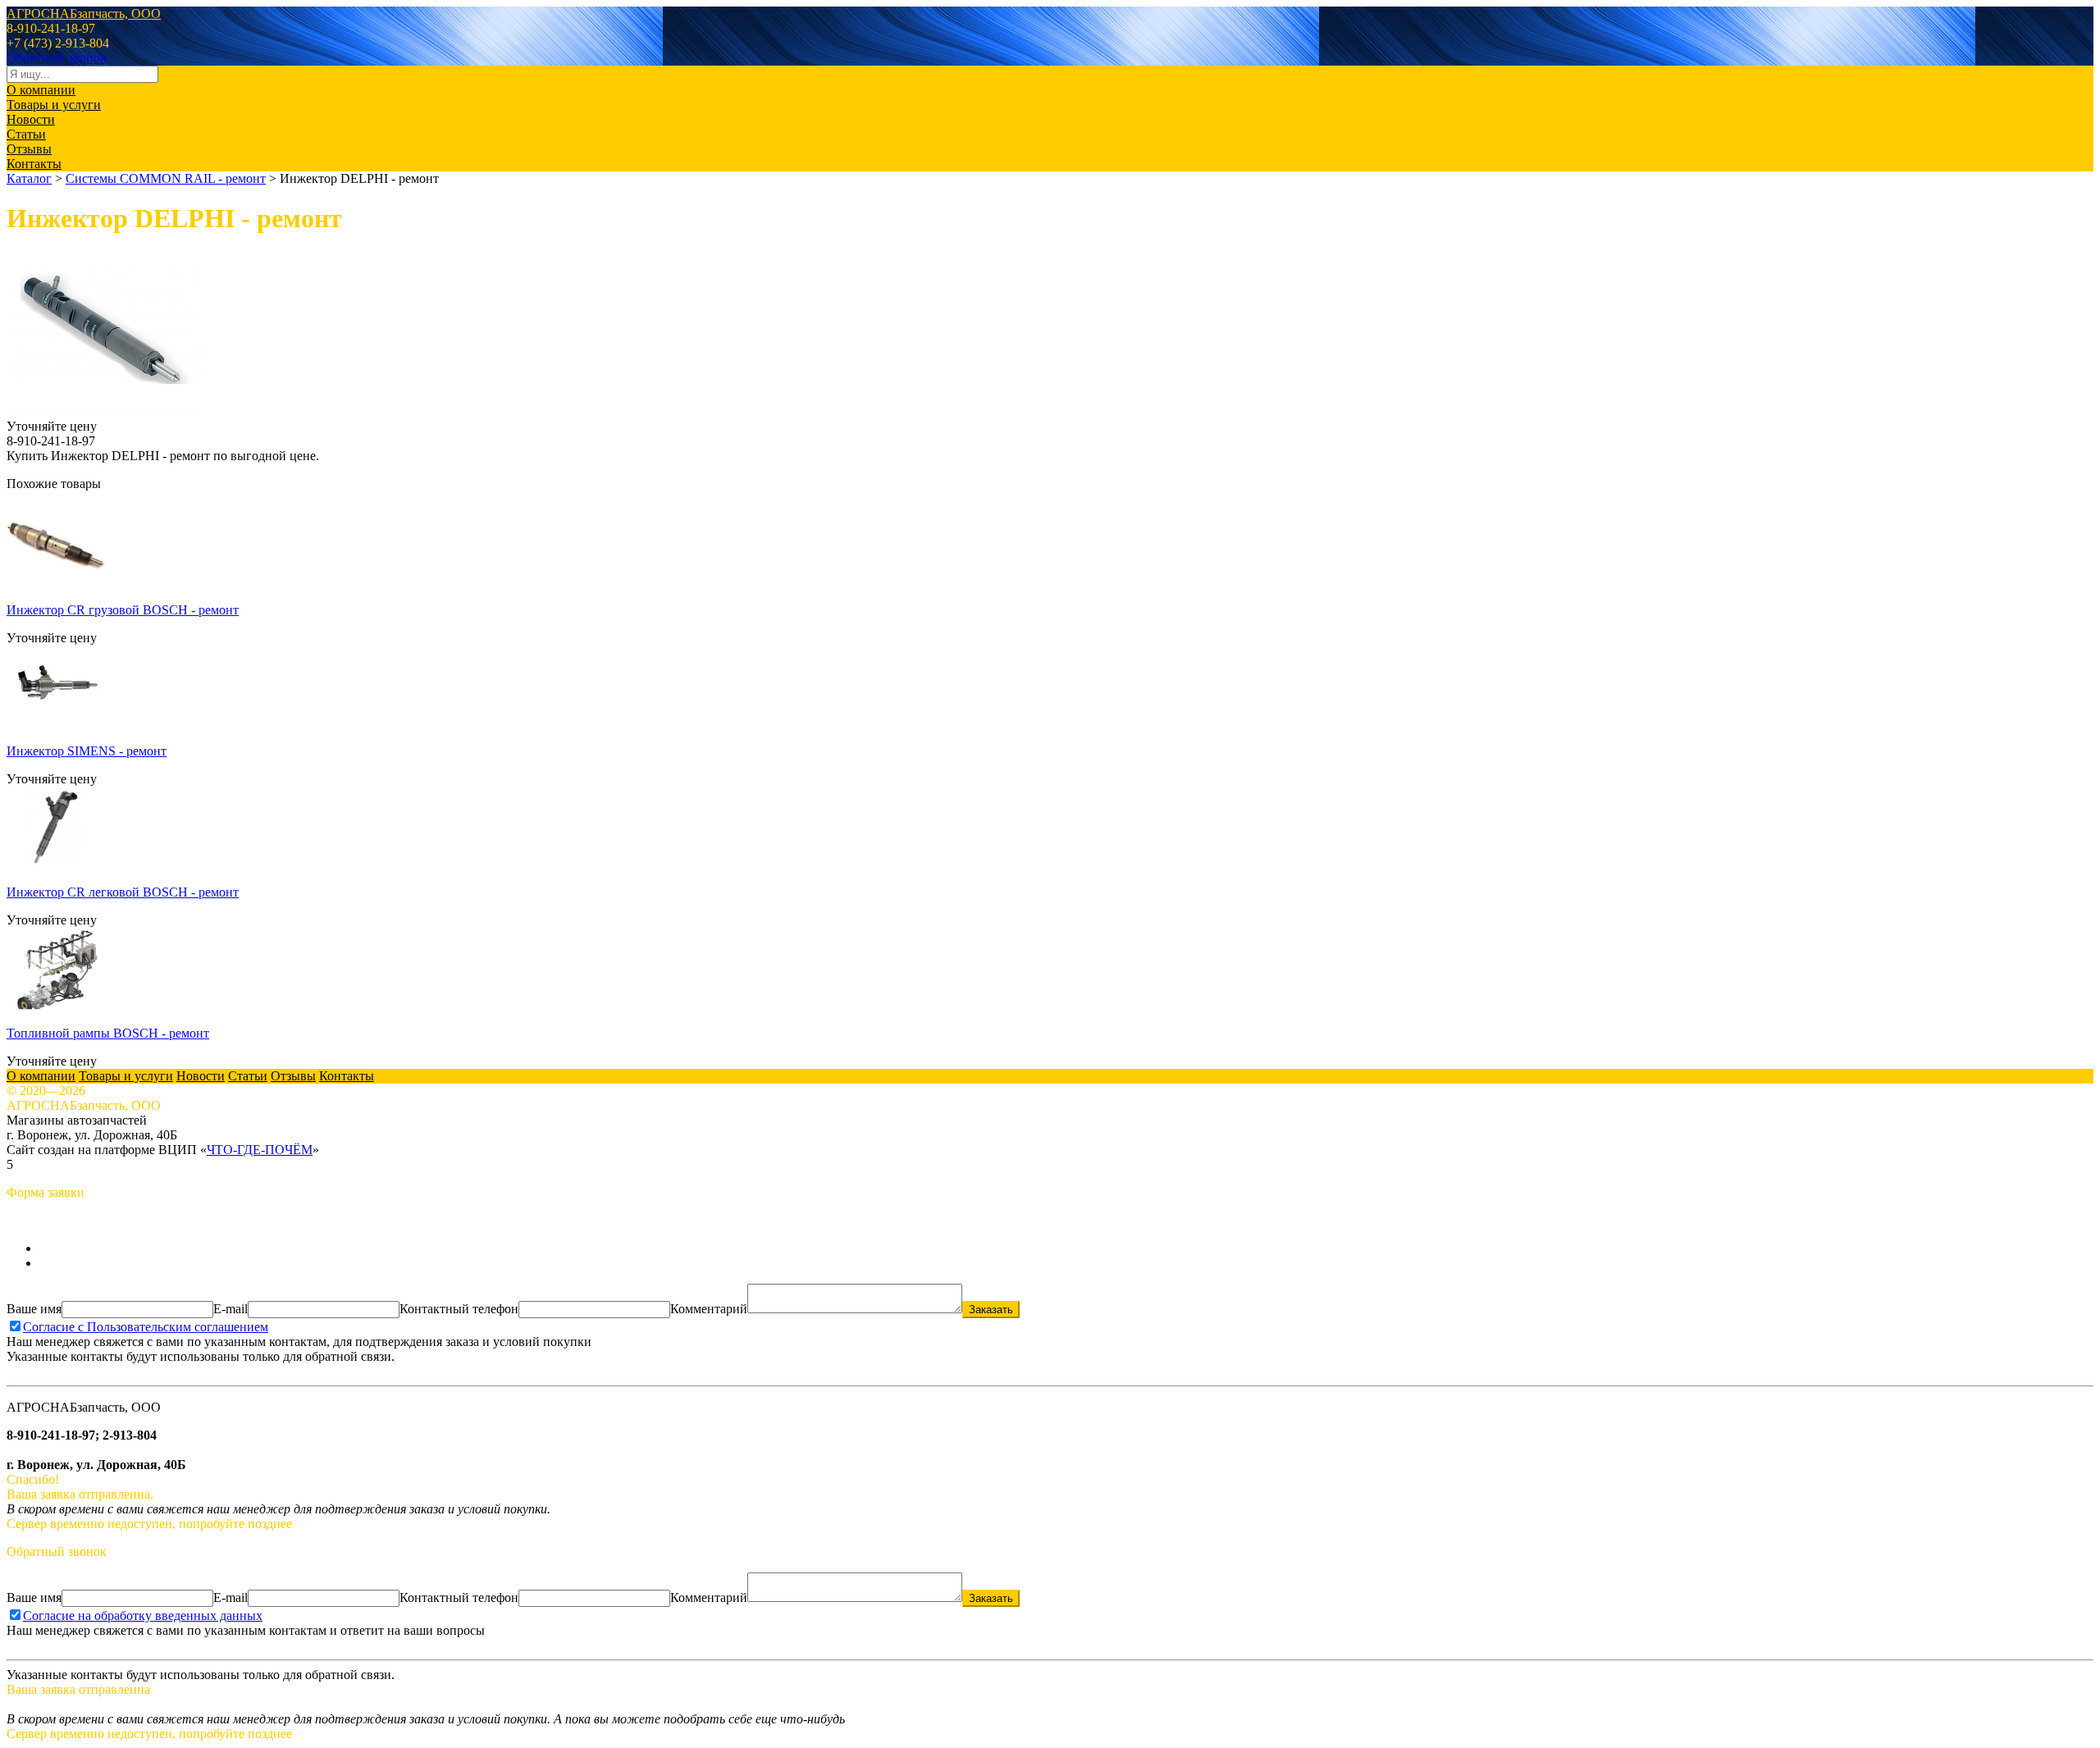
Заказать (991, 1310)
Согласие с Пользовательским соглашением (146, 1327)
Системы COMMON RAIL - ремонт (166, 178)
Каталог (29, 178)
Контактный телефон (459, 1309)
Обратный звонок (57, 58)
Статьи (26, 134)
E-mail (231, 1309)
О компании (41, 90)
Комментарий (709, 1309)
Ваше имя (34, 1309)
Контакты (34, 164)
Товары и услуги (54, 105)
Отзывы (29, 149)
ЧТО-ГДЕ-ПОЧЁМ (260, 1150)
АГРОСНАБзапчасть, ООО (84, 14)
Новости (31, 119)
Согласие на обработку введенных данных (143, 1616)
